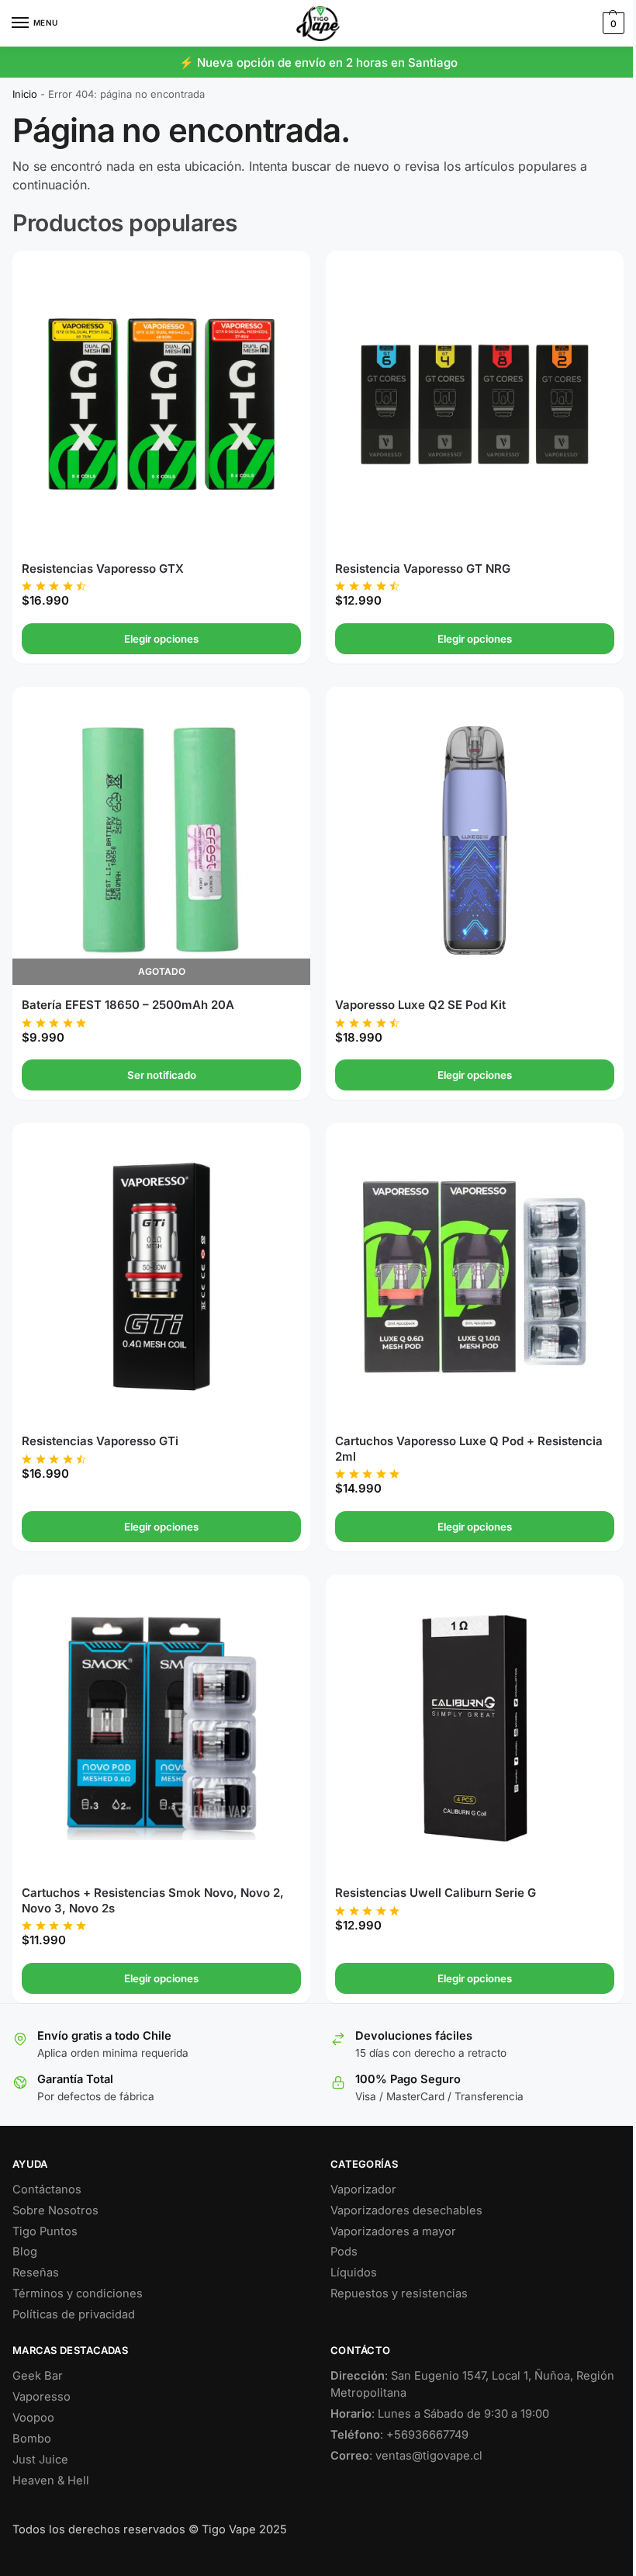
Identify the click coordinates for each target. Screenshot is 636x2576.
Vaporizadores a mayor (388, 2208)
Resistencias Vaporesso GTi (100, 1424)
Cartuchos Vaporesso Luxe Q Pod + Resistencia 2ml (463, 1432)
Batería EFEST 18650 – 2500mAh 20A (128, 993)
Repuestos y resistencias (394, 2270)
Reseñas (36, 2249)
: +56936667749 (394, 2411)
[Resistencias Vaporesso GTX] (158, 401)
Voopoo (33, 2394)
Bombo (32, 2415)
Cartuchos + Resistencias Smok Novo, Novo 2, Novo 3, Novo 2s (153, 1877)
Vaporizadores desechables (401, 2187)
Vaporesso (41, 2373)
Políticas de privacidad (74, 2291)
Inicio (25, 94)
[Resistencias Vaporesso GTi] (158, 1263)
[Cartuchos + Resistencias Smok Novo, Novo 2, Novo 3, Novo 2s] (158, 1708)
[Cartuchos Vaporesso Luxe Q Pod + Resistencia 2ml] (466, 1263)
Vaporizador (358, 2166)
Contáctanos (47, 2166)
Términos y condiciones (78, 2270)
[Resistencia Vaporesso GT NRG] (466, 401)
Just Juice (40, 2436)
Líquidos (348, 2249)
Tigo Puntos (45, 2208)
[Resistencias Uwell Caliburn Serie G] (466, 1708)
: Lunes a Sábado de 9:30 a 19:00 (434, 2391)
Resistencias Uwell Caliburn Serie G (430, 1869)
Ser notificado (159, 1063)
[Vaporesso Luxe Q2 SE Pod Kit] (466, 832)
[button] (600, 23)
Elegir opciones (158, 633)
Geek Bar (38, 2352)
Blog (25, 2228)
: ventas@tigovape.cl (401, 2432)
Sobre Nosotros (55, 2187)
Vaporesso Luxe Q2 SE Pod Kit (415, 993)
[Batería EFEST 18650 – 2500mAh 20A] (158, 832)
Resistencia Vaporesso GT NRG (417, 562)
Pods (339, 2228)
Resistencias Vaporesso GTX (103, 562)
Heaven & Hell (51, 2457)
